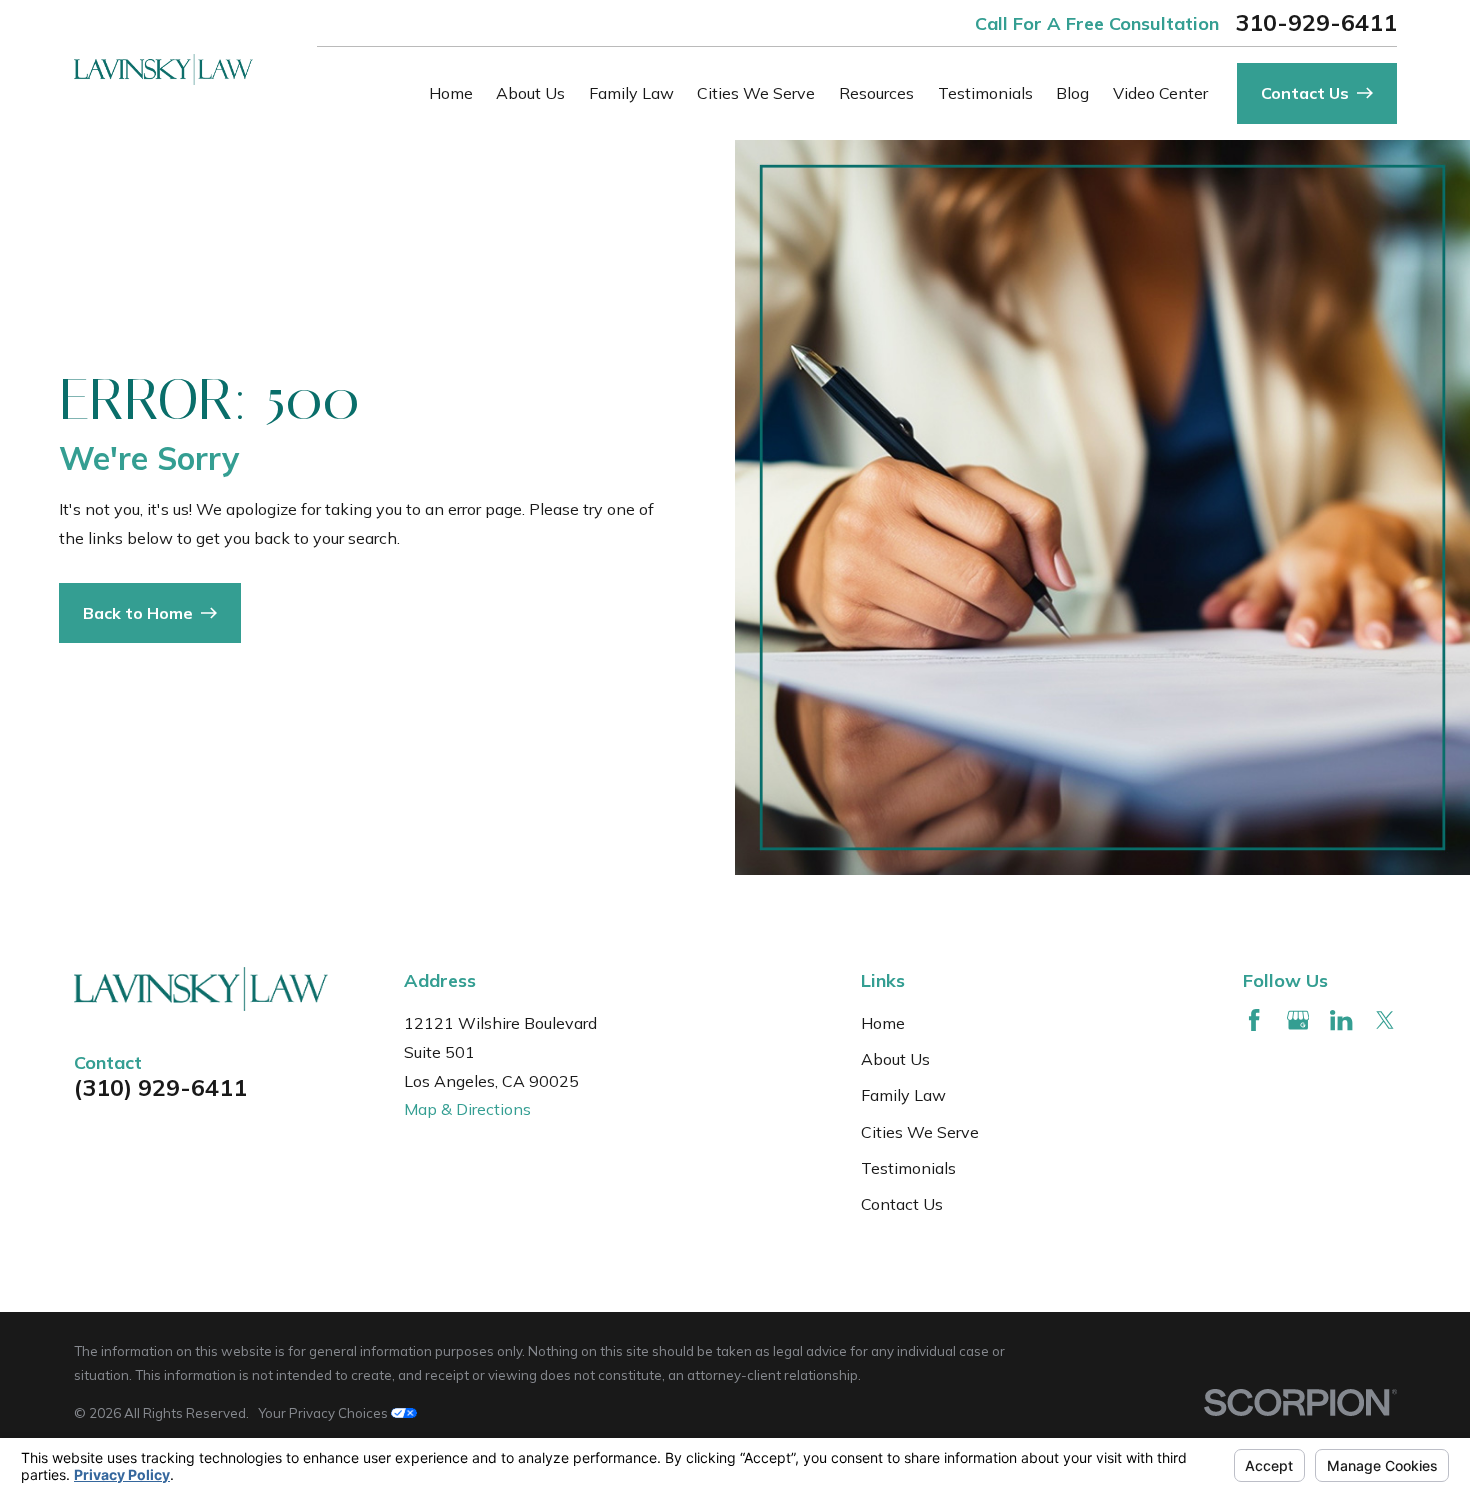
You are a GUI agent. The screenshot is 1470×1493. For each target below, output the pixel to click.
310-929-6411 (1316, 22)
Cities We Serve (920, 1132)
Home (883, 1023)
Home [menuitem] (451, 93)
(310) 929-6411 (160, 1087)
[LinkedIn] (1341, 1020)
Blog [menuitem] (1072, 93)
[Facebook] (1254, 1020)
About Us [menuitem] (530, 93)
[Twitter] (1385, 1020)
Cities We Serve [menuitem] (756, 93)
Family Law (903, 1095)
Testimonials (908, 1168)
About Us (895, 1059)
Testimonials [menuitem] (985, 93)
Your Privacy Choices (324, 1413)
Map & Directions (467, 1109)
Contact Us (902, 1204)
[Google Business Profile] (1298, 1020)
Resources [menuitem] (876, 93)
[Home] (163, 69)
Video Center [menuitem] (1160, 93)
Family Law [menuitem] (631, 93)
